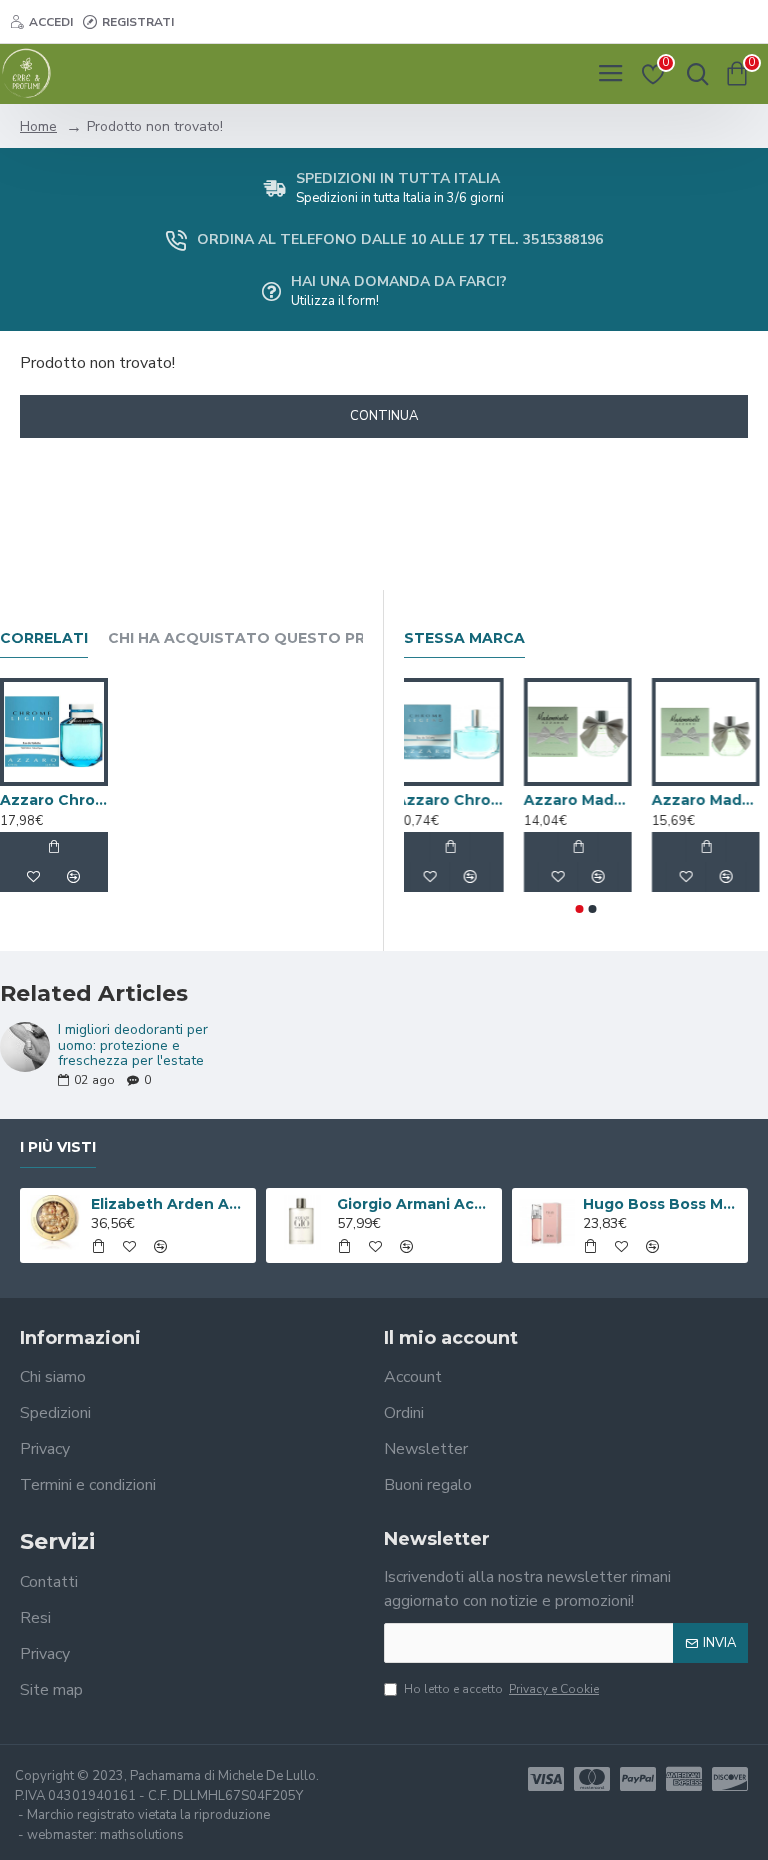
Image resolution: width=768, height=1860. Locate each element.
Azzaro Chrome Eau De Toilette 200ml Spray (437, 800)
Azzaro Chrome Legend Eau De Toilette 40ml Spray (565, 800)
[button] (580, 909)
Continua (384, 416)
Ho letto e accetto (501, 1689)
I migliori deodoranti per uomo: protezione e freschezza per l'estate (133, 1045)
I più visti (58, 1147)
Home (38, 126)
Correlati (44, 638)
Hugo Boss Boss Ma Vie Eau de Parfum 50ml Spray (662, 1204)
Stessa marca (464, 638)
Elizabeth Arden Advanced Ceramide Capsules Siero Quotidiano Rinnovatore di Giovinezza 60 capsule (170, 1204)
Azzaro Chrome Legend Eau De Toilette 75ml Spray (54, 800)
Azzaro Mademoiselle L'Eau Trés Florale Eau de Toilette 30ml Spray (693, 800)
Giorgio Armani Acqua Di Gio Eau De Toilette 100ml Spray (416, 1204)
